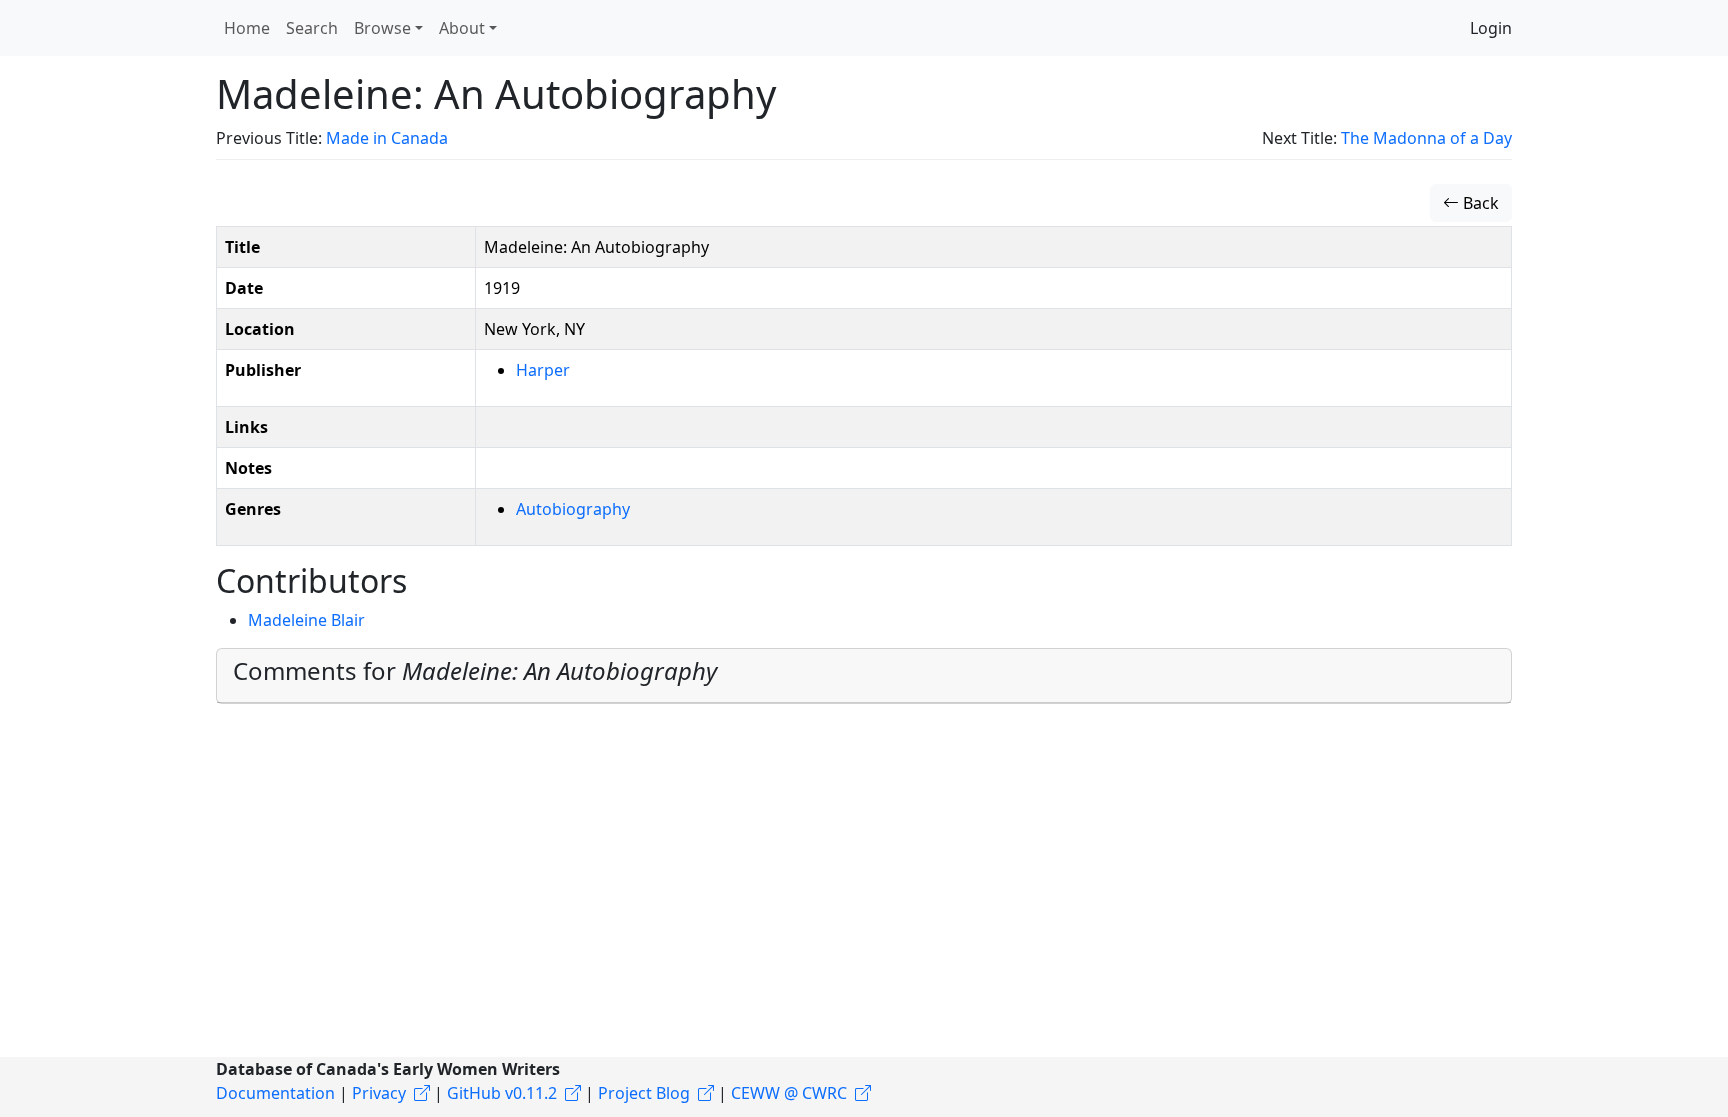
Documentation (275, 1093)
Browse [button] (382, 28)
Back (1479, 203)
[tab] (864, 676)
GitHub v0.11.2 (502, 1093)
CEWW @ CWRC (789, 1093)
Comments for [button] (475, 670)
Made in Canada (387, 138)
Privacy (379, 1093)
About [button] (462, 28)
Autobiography (573, 509)
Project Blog (644, 1093)
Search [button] (312, 28)
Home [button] (247, 28)
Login (1491, 28)
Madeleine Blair (306, 620)
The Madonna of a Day (1426, 138)
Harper (543, 370)
